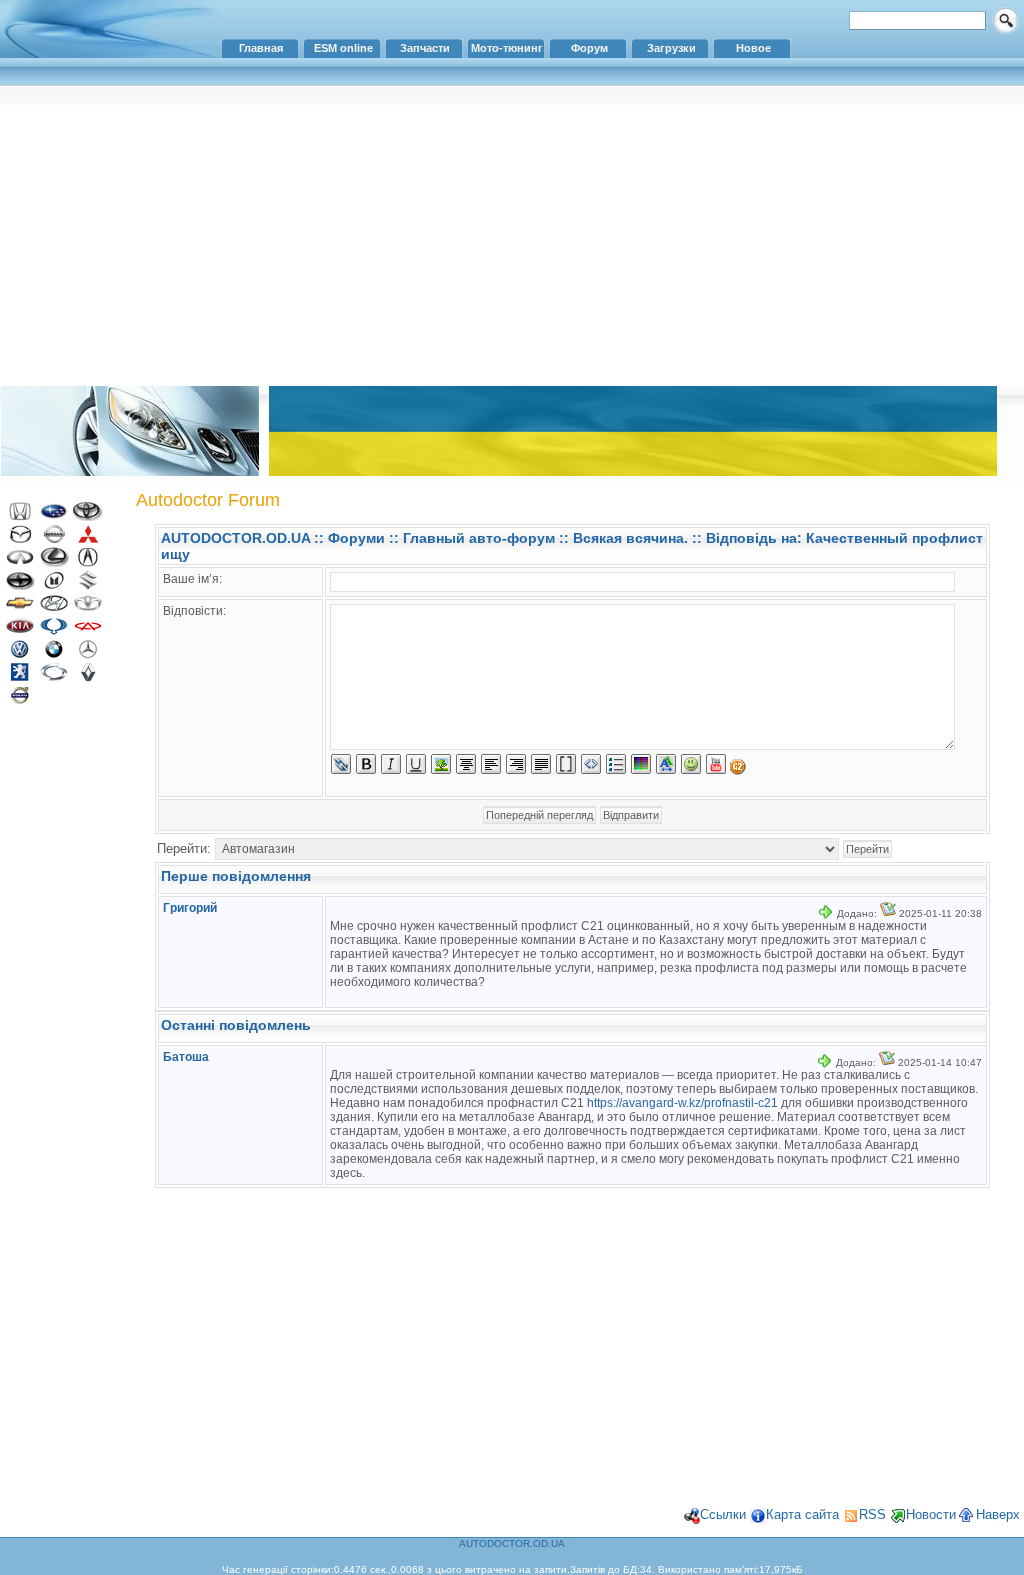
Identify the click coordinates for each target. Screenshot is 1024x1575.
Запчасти (425, 48)
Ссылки (723, 1514)
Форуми (356, 538)
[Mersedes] (88, 654)
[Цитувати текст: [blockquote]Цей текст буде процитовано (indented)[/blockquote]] (566, 764)
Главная (261, 48)
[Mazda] (20, 539)
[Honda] (20, 516)
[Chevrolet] (20, 608)
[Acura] (88, 562)
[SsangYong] (54, 631)
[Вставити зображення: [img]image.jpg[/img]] (441, 764)
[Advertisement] (512, 235)
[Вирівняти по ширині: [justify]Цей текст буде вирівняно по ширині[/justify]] (541, 764)
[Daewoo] (88, 608)
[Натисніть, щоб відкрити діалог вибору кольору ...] (641, 764)
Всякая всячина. (630, 538)
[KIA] (20, 631)
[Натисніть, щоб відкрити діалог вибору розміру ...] (666, 764)
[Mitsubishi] (88, 539)
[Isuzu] (54, 585)
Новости (931, 1514)
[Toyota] (88, 516)
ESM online (343, 48)
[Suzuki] (88, 585)
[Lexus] (54, 562)
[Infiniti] (20, 562)
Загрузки (671, 48)
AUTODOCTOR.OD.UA (235, 538)
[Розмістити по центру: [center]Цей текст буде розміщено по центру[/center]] (466, 764)
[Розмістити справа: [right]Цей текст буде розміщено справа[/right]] (516, 764)
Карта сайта (802, 1514)
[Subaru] (54, 516)
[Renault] (88, 677)
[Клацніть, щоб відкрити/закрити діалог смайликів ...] (691, 764)
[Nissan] (54, 539)
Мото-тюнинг (507, 48)
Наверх (998, 1514)
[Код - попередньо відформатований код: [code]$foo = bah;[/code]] (591, 764)
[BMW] (54, 654)
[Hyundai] (54, 608)
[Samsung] (54, 677)
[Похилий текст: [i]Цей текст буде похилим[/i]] (391, 764)
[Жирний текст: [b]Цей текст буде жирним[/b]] (366, 764)
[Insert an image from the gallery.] (738, 767)
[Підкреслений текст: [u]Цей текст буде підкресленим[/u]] (416, 764)
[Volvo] (20, 700)
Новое (753, 48)
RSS (872, 1514)
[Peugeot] (20, 677)
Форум (589, 48)
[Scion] (20, 585)
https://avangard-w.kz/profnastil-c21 (682, 1103)
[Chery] (88, 631)
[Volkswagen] (20, 654)
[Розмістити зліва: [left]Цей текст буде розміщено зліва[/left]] (491, 764)
